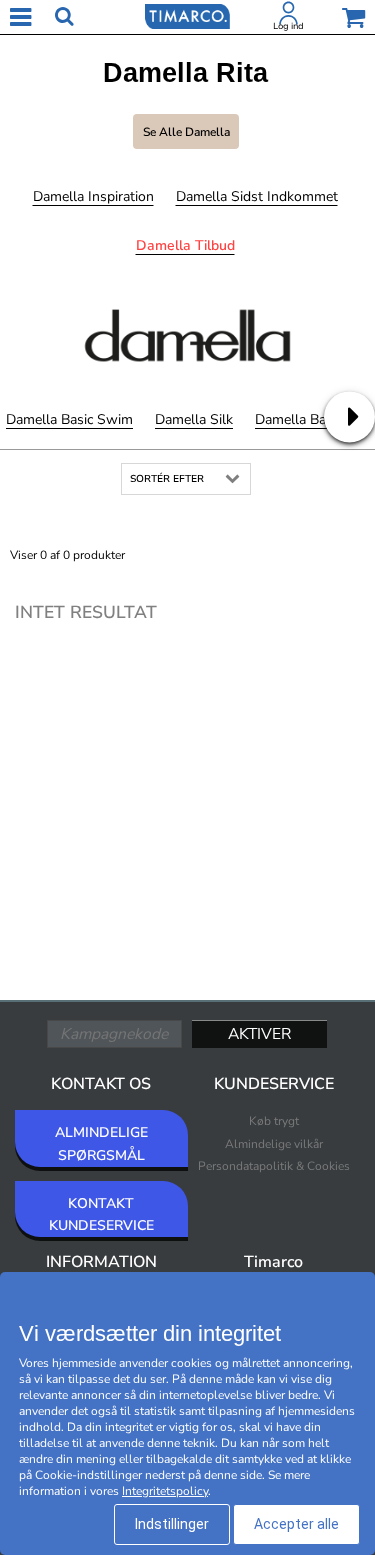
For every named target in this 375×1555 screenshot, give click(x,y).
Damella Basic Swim (69, 419)
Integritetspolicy (165, 1491)
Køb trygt (274, 1121)
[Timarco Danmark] (187, 15)
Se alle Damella (186, 132)
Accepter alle (296, 1524)
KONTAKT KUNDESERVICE (101, 1214)
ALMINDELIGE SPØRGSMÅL (101, 1143)
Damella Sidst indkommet (257, 196)
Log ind (288, 26)
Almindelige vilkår (274, 1144)
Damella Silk (194, 419)
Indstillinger (172, 1524)
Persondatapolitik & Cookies (274, 1166)
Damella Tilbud (185, 245)
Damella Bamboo (308, 419)
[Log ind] (289, 17)
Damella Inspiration (93, 196)
